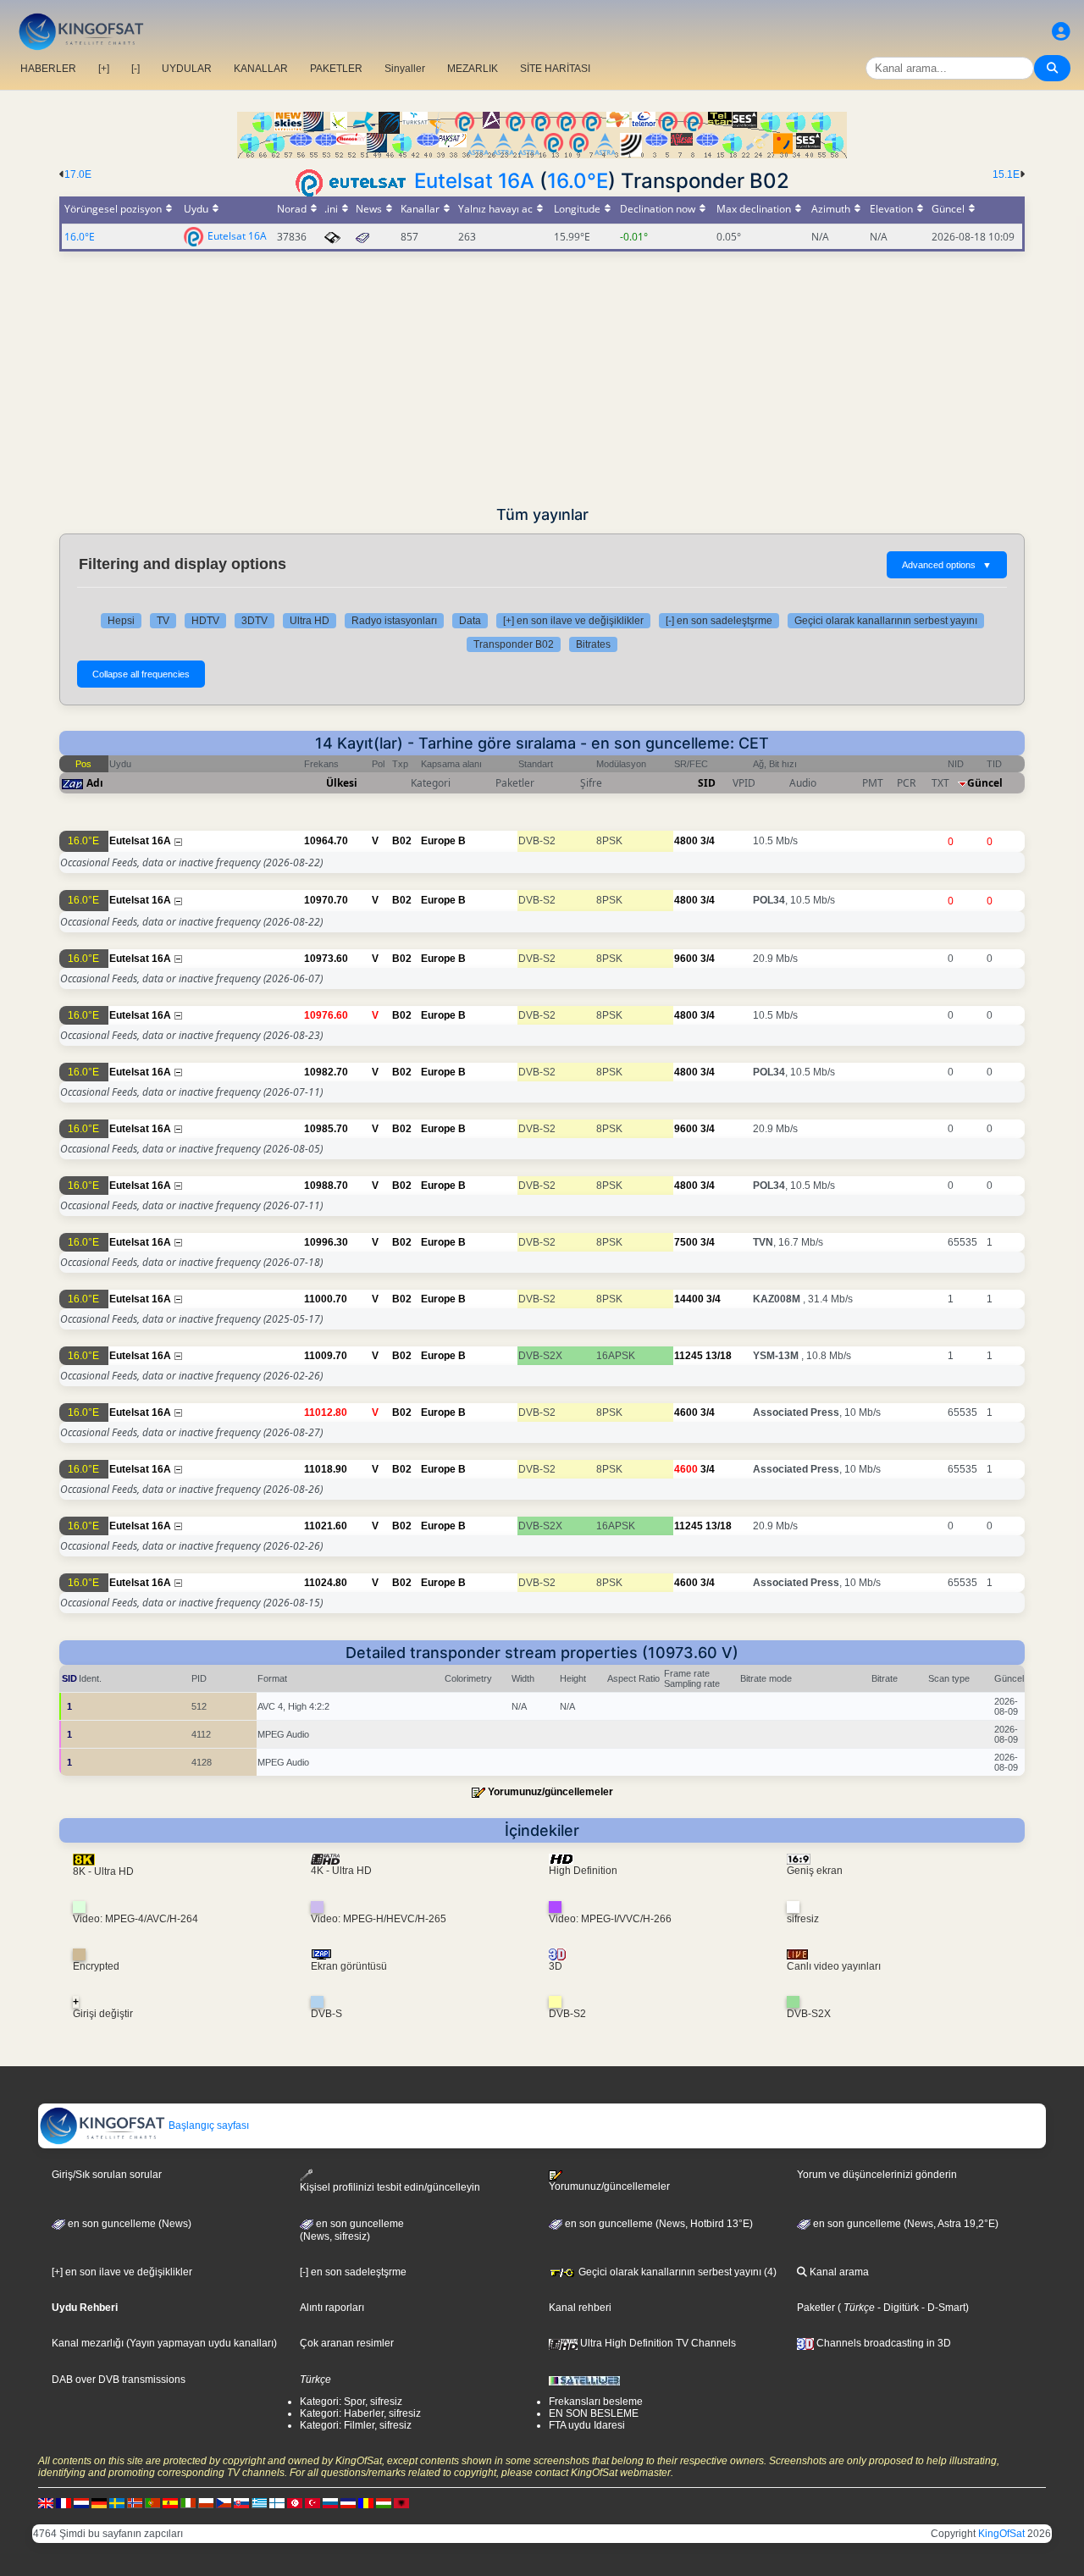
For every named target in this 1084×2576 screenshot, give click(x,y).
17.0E (78, 174)
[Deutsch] (99, 2502)
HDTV (205, 621)
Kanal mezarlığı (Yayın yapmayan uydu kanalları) (164, 2343)
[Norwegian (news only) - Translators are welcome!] (135, 2502)
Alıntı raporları (332, 2308)
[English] (46, 2502)
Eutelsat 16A (474, 181)
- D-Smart (942, 2308)
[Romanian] (366, 2502)
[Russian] (330, 2502)
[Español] (170, 2502)
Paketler (816, 2308)
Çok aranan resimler (347, 2343)
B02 (402, 841)
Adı (95, 783)
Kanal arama (838, 2272)
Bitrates (593, 644)
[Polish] (206, 2502)
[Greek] (259, 2502)
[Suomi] (277, 2502)
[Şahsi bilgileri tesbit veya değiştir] (1061, 32)
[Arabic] (295, 2502)
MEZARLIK (473, 69)
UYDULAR (187, 69)
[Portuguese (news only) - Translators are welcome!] (152, 2502)
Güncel (985, 783)
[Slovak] (241, 2502)
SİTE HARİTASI (555, 69)
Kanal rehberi (580, 2308)
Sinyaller (405, 69)
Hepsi (121, 621)
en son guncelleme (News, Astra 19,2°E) (904, 2224)
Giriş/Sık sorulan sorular (107, 2175)
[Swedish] (117, 2502)
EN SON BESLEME (594, 2413)
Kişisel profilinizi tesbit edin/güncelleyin (390, 2187)
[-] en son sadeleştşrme (719, 621)
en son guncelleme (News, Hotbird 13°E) (658, 2224)
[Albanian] (401, 2502)
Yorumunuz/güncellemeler (550, 1792)
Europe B (443, 841)
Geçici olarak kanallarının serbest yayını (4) (676, 2272)
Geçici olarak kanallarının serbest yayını (886, 621)
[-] (135, 69)
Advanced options (947, 565)
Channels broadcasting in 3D (882, 2343)
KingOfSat (1001, 2534)
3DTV (254, 621)
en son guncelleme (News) (128, 2224)
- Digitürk (897, 2308)
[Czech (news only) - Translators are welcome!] (224, 2502)
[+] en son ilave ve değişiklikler (573, 621)
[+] (104, 69)
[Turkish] (312, 2502)
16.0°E (578, 181)
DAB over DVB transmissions (119, 2380)
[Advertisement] (542, 379)
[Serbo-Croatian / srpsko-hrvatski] (348, 2502)
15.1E (1006, 174)
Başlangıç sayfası (207, 2125)
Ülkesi (342, 783)
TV (163, 621)
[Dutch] (81, 2502)
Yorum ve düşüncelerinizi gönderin (877, 2175)
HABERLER (48, 69)
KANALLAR (261, 69)
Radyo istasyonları (394, 621)
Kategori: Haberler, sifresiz (360, 2413)
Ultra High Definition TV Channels (657, 2343)
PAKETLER (336, 69)
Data (470, 621)
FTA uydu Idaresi (587, 2425)
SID (707, 783)
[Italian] (188, 2502)
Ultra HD (310, 621)
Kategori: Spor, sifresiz (351, 2402)
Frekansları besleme (596, 2402)
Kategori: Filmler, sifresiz (356, 2425)
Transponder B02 (514, 644)
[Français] (64, 2502)
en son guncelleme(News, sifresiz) (352, 2231)
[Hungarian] (384, 2502)
